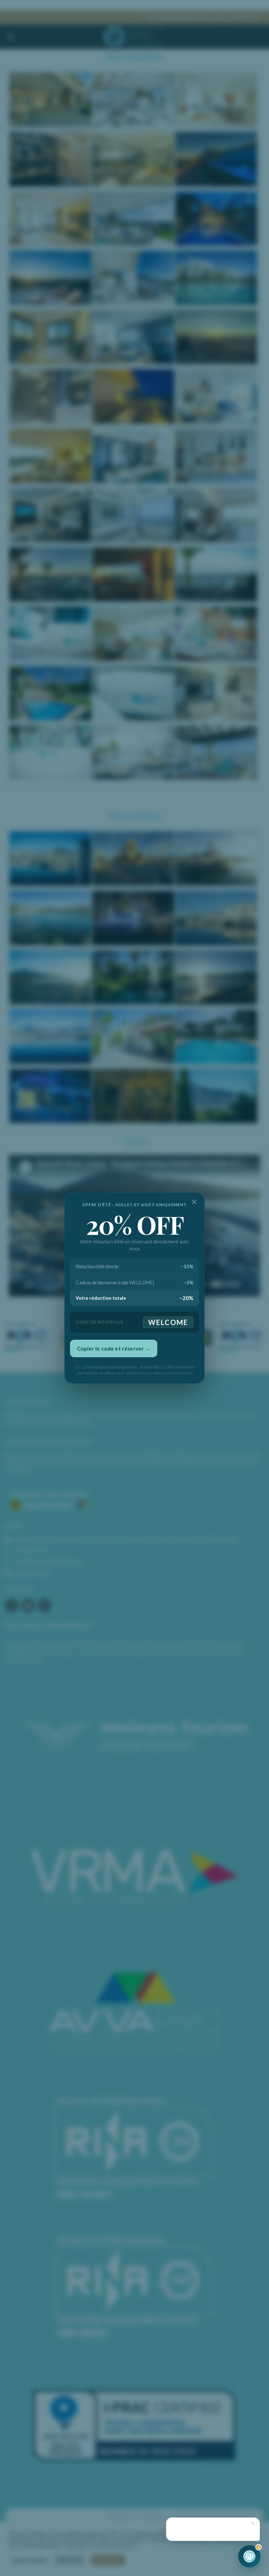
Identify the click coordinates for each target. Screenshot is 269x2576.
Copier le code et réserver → (114, 1348)
